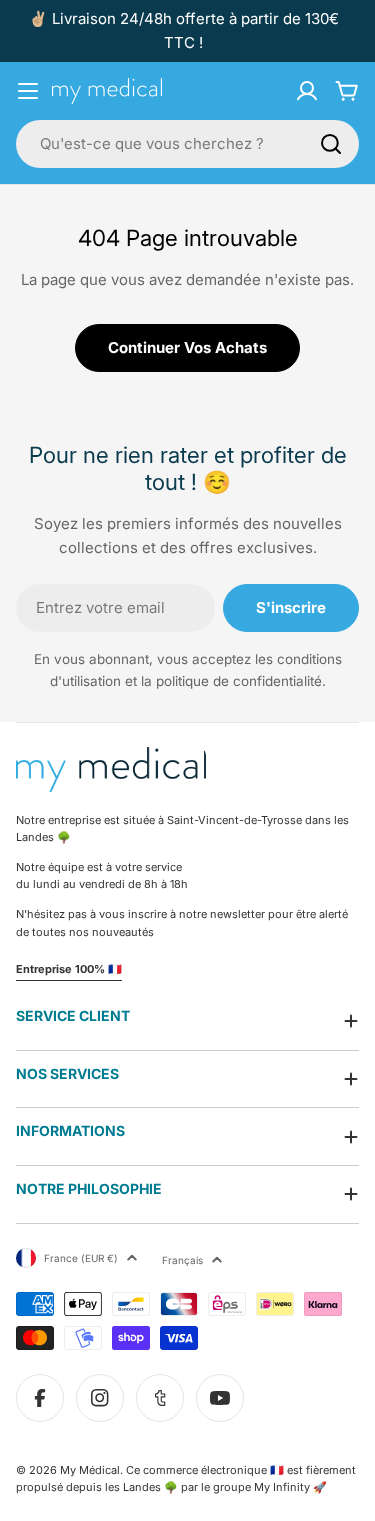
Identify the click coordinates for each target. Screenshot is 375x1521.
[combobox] (187, 144)
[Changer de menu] (28, 91)
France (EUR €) (81, 1258)
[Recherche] (331, 144)
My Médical (90, 1470)
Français (182, 1260)
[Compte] (307, 91)
